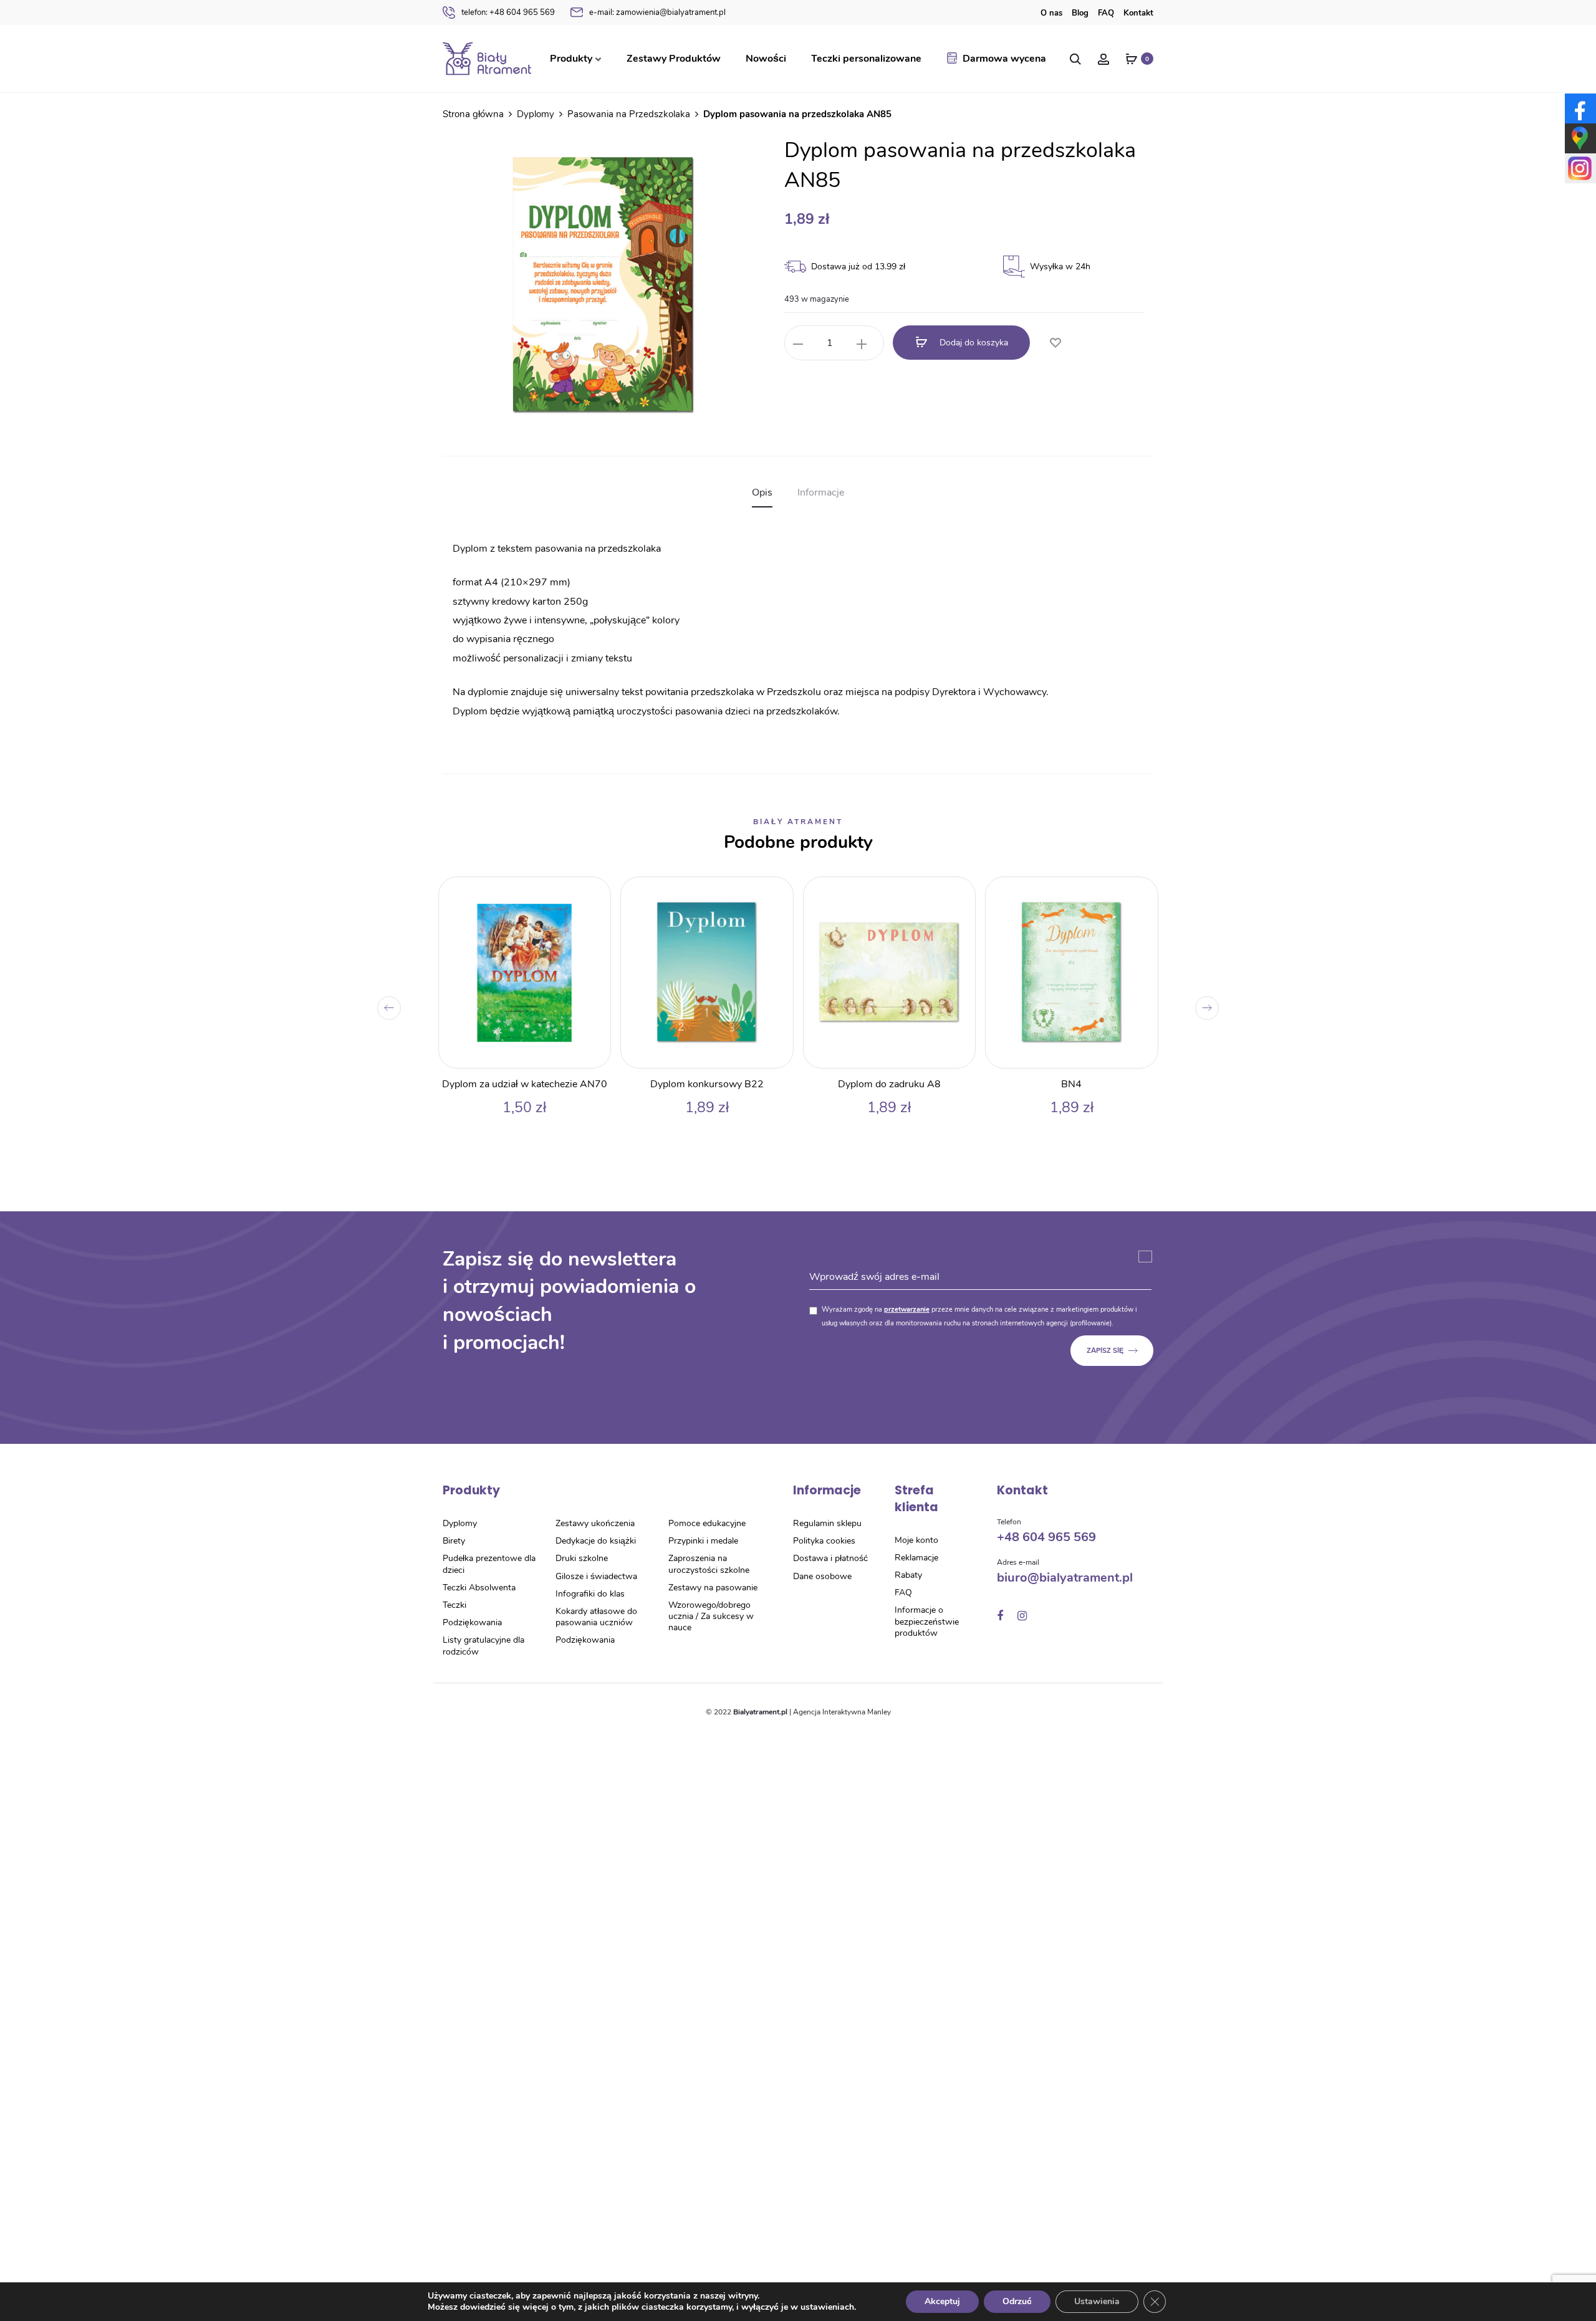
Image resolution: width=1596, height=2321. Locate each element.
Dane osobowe (822, 1576)
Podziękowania (472, 1622)
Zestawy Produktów (674, 59)
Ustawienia (1097, 2301)
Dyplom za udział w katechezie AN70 (525, 1084)
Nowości (766, 59)
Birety (454, 1541)
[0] (1132, 59)
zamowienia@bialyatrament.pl (657, 12)
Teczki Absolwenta (479, 1588)
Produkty (571, 59)
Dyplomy (536, 114)
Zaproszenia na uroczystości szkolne (709, 1564)
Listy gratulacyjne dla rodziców (483, 1646)
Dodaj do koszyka (973, 343)
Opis (762, 493)
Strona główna (473, 114)
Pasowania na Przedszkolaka (629, 114)
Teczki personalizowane (866, 59)
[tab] (762, 493)
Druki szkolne (582, 1558)
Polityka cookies (824, 1541)
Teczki (454, 1605)
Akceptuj (942, 2301)
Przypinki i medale (703, 1541)
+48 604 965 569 (508, 12)
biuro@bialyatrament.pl (1065, 1578)
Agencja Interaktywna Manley (842, 1712)
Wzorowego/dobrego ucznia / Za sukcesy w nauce (711, 1616)
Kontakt (1138, 13)
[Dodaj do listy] (1055, 344)
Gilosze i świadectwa (596, 1576)
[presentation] (389, 1008)
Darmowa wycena (1004, 59)
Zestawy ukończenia (595, 1523)
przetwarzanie (907, 1309)
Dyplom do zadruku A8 (889, 1084)
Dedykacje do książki (596, 1541)
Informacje (821, 493)
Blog (1080, 13)
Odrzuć (1017, 2301)
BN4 (1071, 1084)
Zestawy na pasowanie (713, 1588)
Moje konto (916, 1540)
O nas (1051, 13)
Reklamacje (916, 1558)
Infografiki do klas (590, 1594)
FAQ (1106, 13)
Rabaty (908, 1575)
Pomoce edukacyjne (707, 1523)
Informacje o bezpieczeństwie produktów (927, 1621)
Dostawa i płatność (830, 1558)
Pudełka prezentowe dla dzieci (489, 1564)
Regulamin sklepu (827, 1523)
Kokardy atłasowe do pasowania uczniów (596, 1617)
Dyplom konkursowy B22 (707, 1084)
